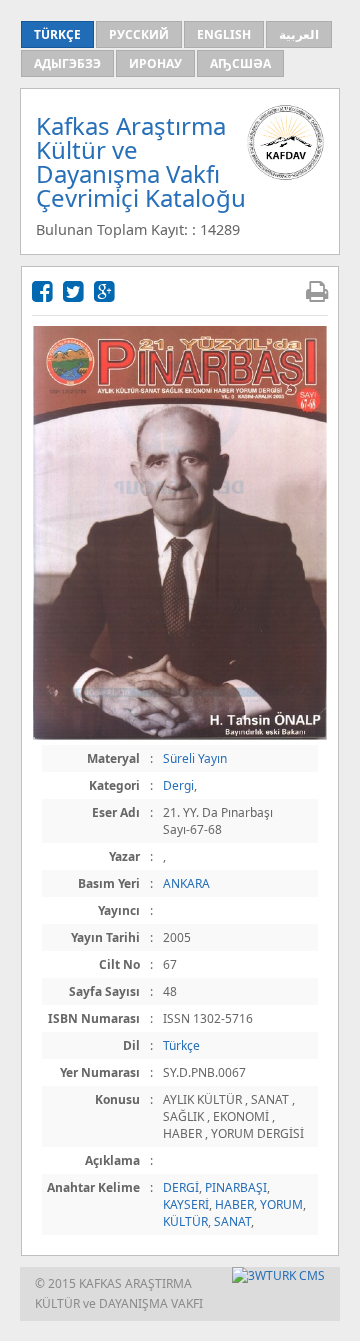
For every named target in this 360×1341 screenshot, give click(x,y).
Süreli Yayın (195, 758)
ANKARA (186, 883)
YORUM (281, 1204)
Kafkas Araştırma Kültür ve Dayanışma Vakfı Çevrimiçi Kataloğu (141, 161)
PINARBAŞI (236, 1187)
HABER (234, 1204)
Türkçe (181, 1045)
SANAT (232, 1221)
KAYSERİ (186, 1204)
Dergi (178, 785)
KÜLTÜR (185, 1221)
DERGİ (181, 1187)
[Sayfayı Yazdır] (317, 290)
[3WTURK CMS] (278, 1275)
